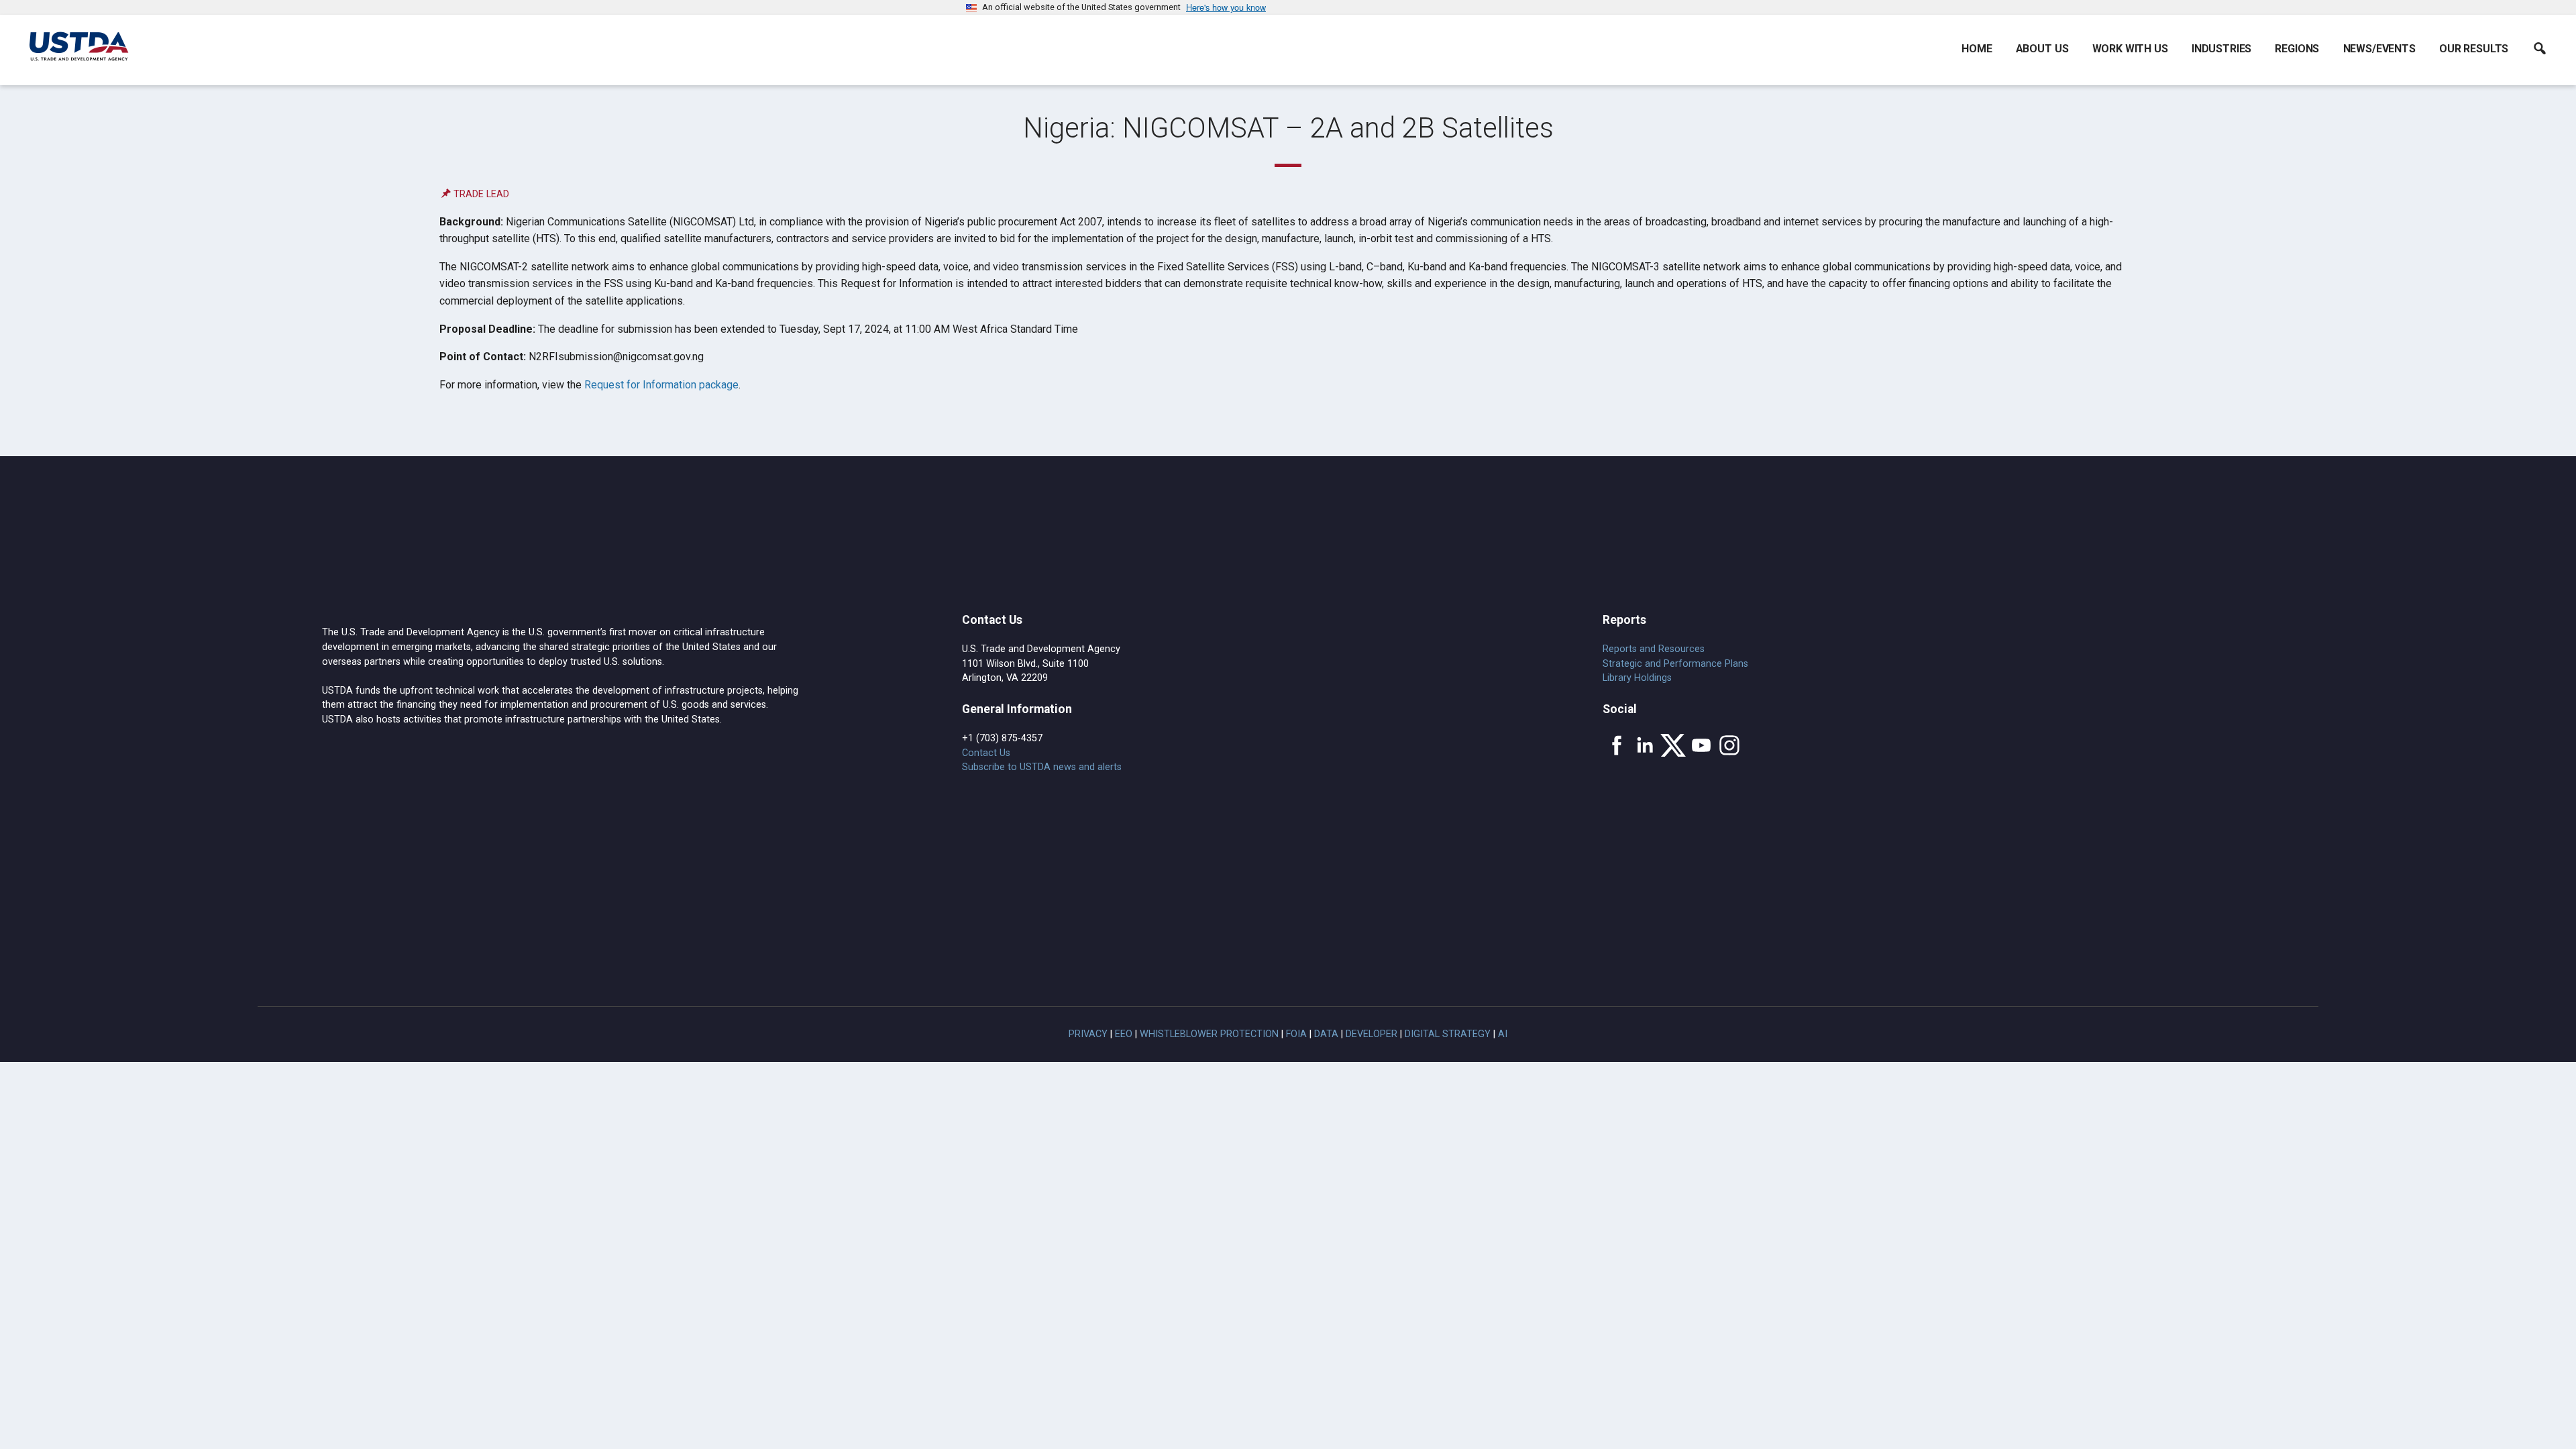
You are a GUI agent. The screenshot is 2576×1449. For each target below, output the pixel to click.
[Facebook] (1617, 745)
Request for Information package (661, 385)
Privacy (1088, 1034)
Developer (1372, 1034)
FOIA (1296, 1034)
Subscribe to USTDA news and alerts (1042, 767)
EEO (1124, 1034)
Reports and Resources (1654, 649)
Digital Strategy (1448, 1034)
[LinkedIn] (1645, 745)
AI (1503, 1034)
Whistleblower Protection (1209, 1034)
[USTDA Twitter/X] (1673, 745)
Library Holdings (1637, 678)
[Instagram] (1729, 745)
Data (1326, 1034)
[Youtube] (1701, 745)
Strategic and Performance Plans (1675, 664)
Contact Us (986, 753)
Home (1977, 49)
